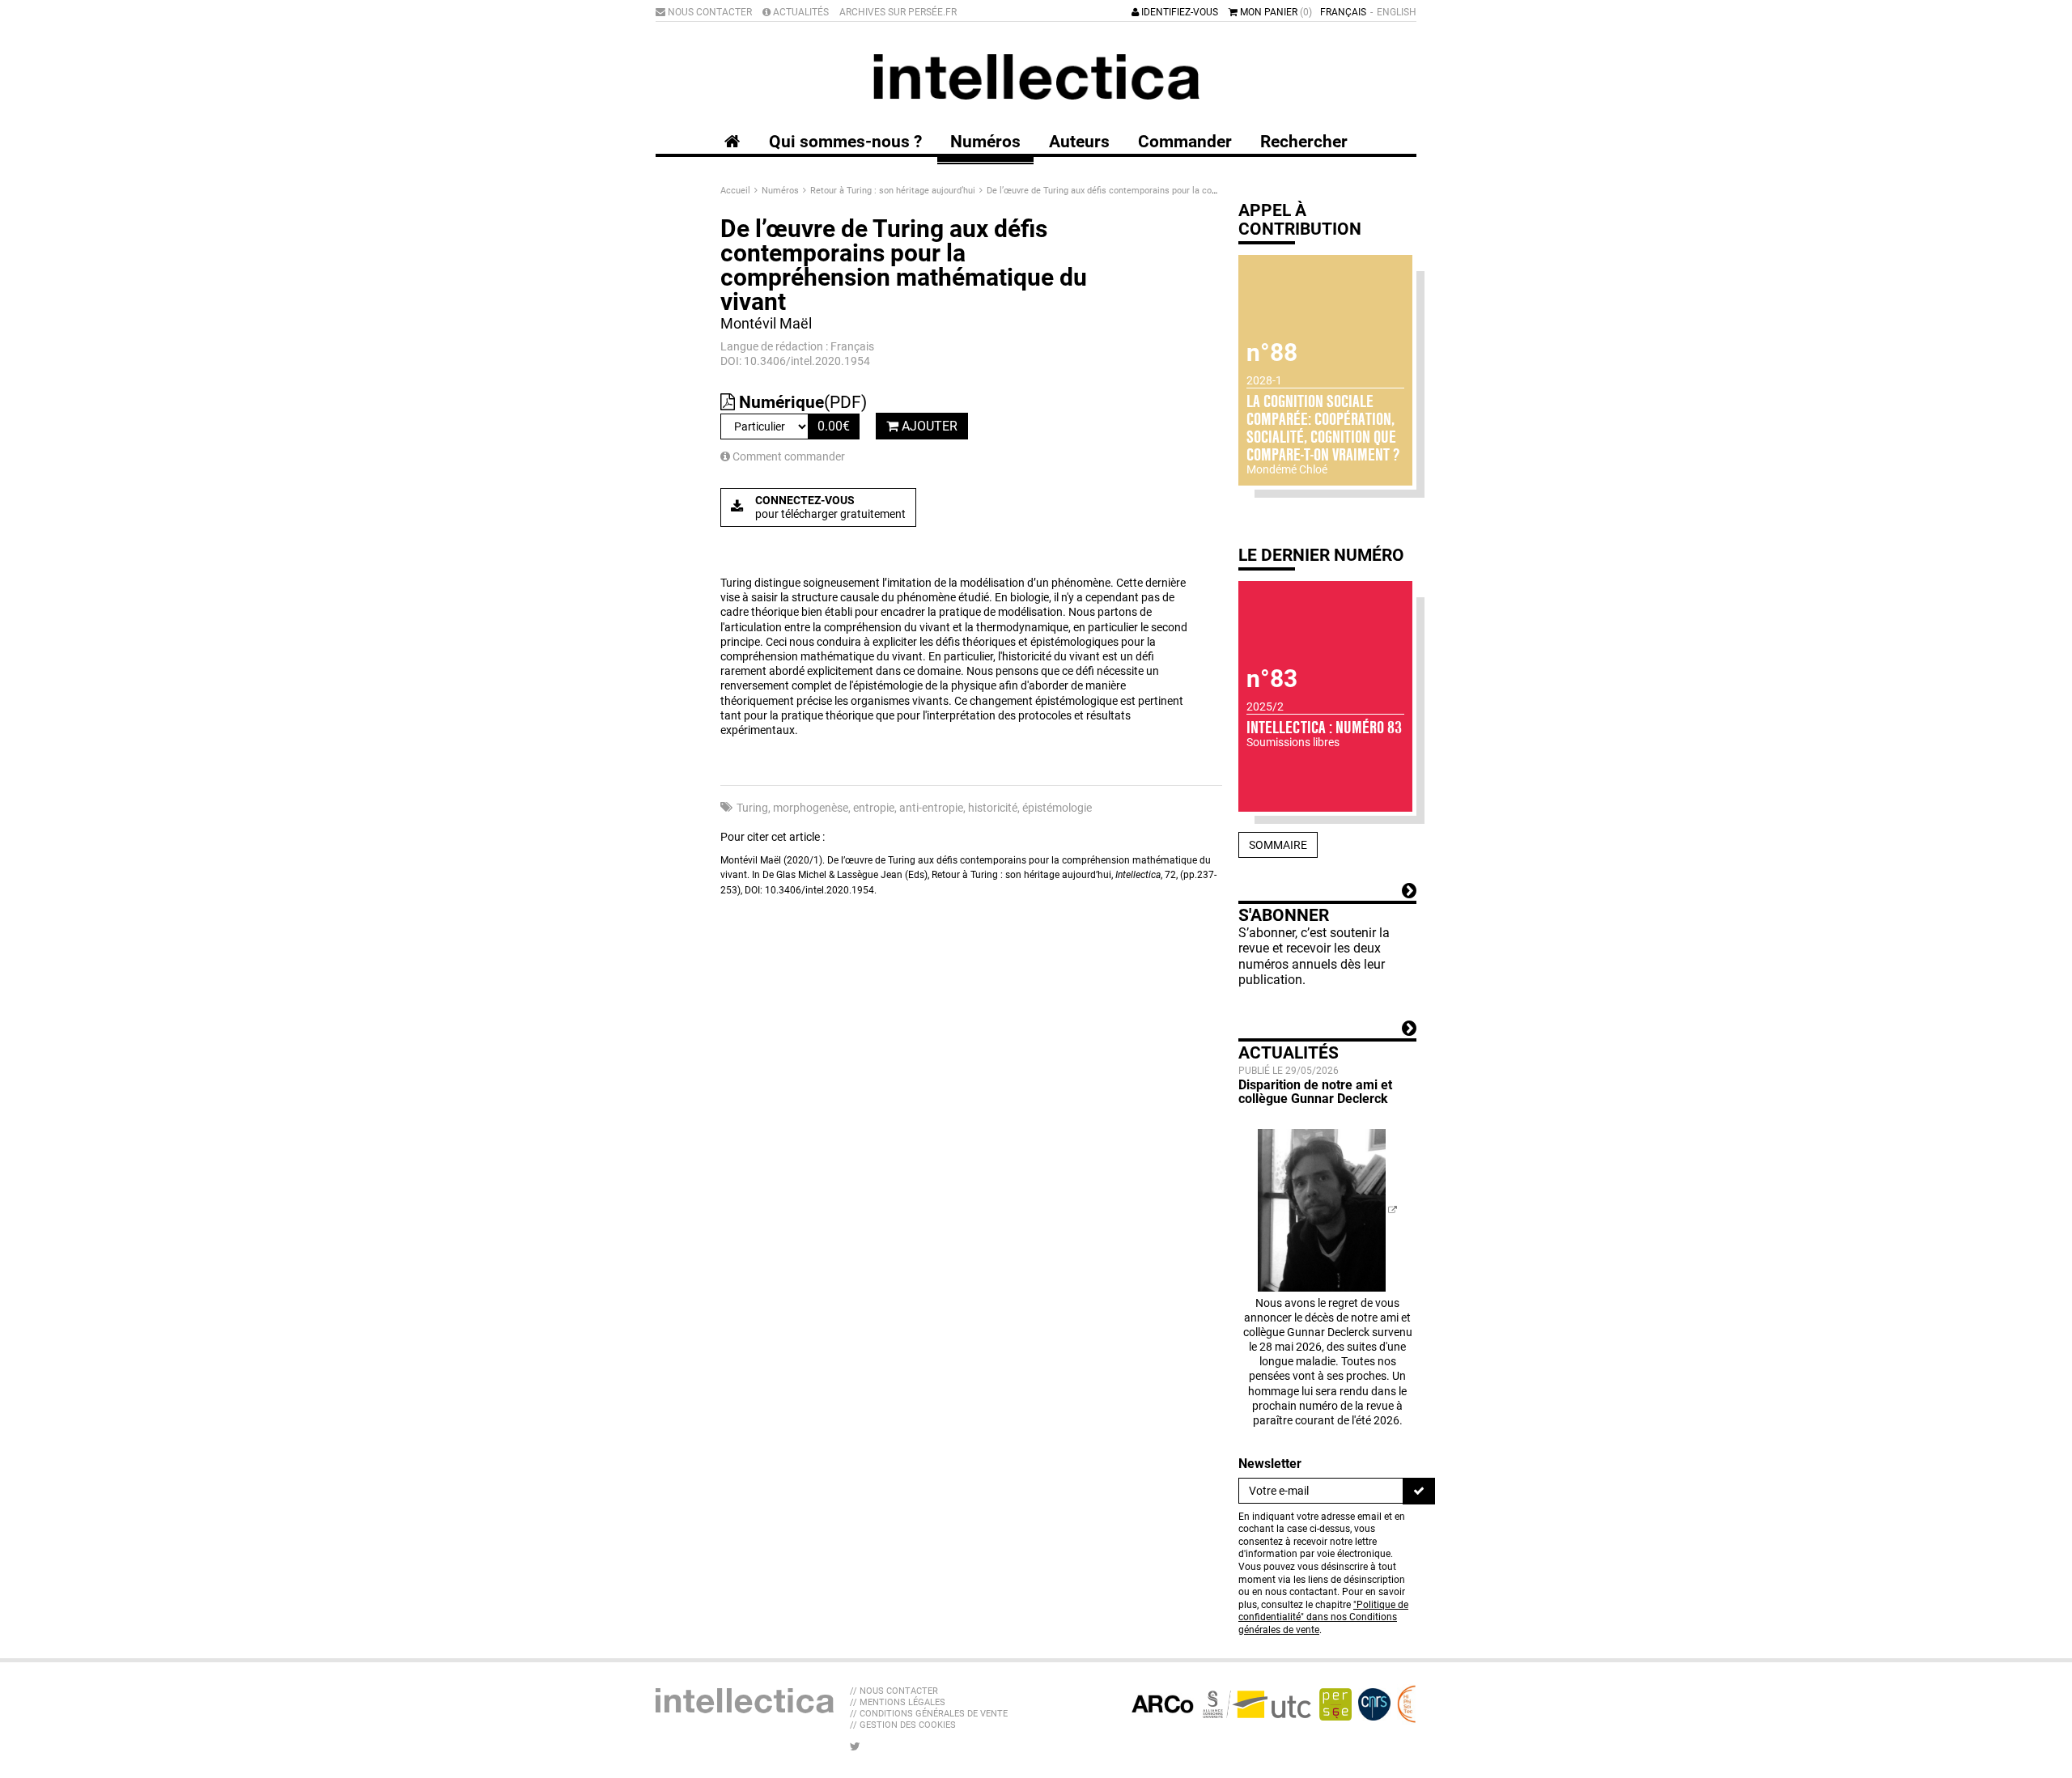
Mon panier (1275, 12)
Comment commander (788, 456)
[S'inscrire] (1419, 1491)
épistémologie (1057, 808)
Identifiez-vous (1178, 12)
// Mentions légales (898, 1702)
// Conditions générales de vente (929, 1714)
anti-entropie (931, 808)
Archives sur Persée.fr (898, 12)
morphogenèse (811, 808)
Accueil (737, 191)
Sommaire (1278, 845)
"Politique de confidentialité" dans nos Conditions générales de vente (1323, 1617)
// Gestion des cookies (903, 1725)
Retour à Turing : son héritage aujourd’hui (894, 191)
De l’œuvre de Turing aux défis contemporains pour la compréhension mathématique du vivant (1175, 191)
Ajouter (928, 426)
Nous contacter (709, 12)
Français (1343, 12)
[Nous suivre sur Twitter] (855, 1746)
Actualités (800, 12)
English (1397, 12)
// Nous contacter (894, 1691)
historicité (993, 808)
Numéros (781, 191)
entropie (874, 808)
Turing (752, 808)
